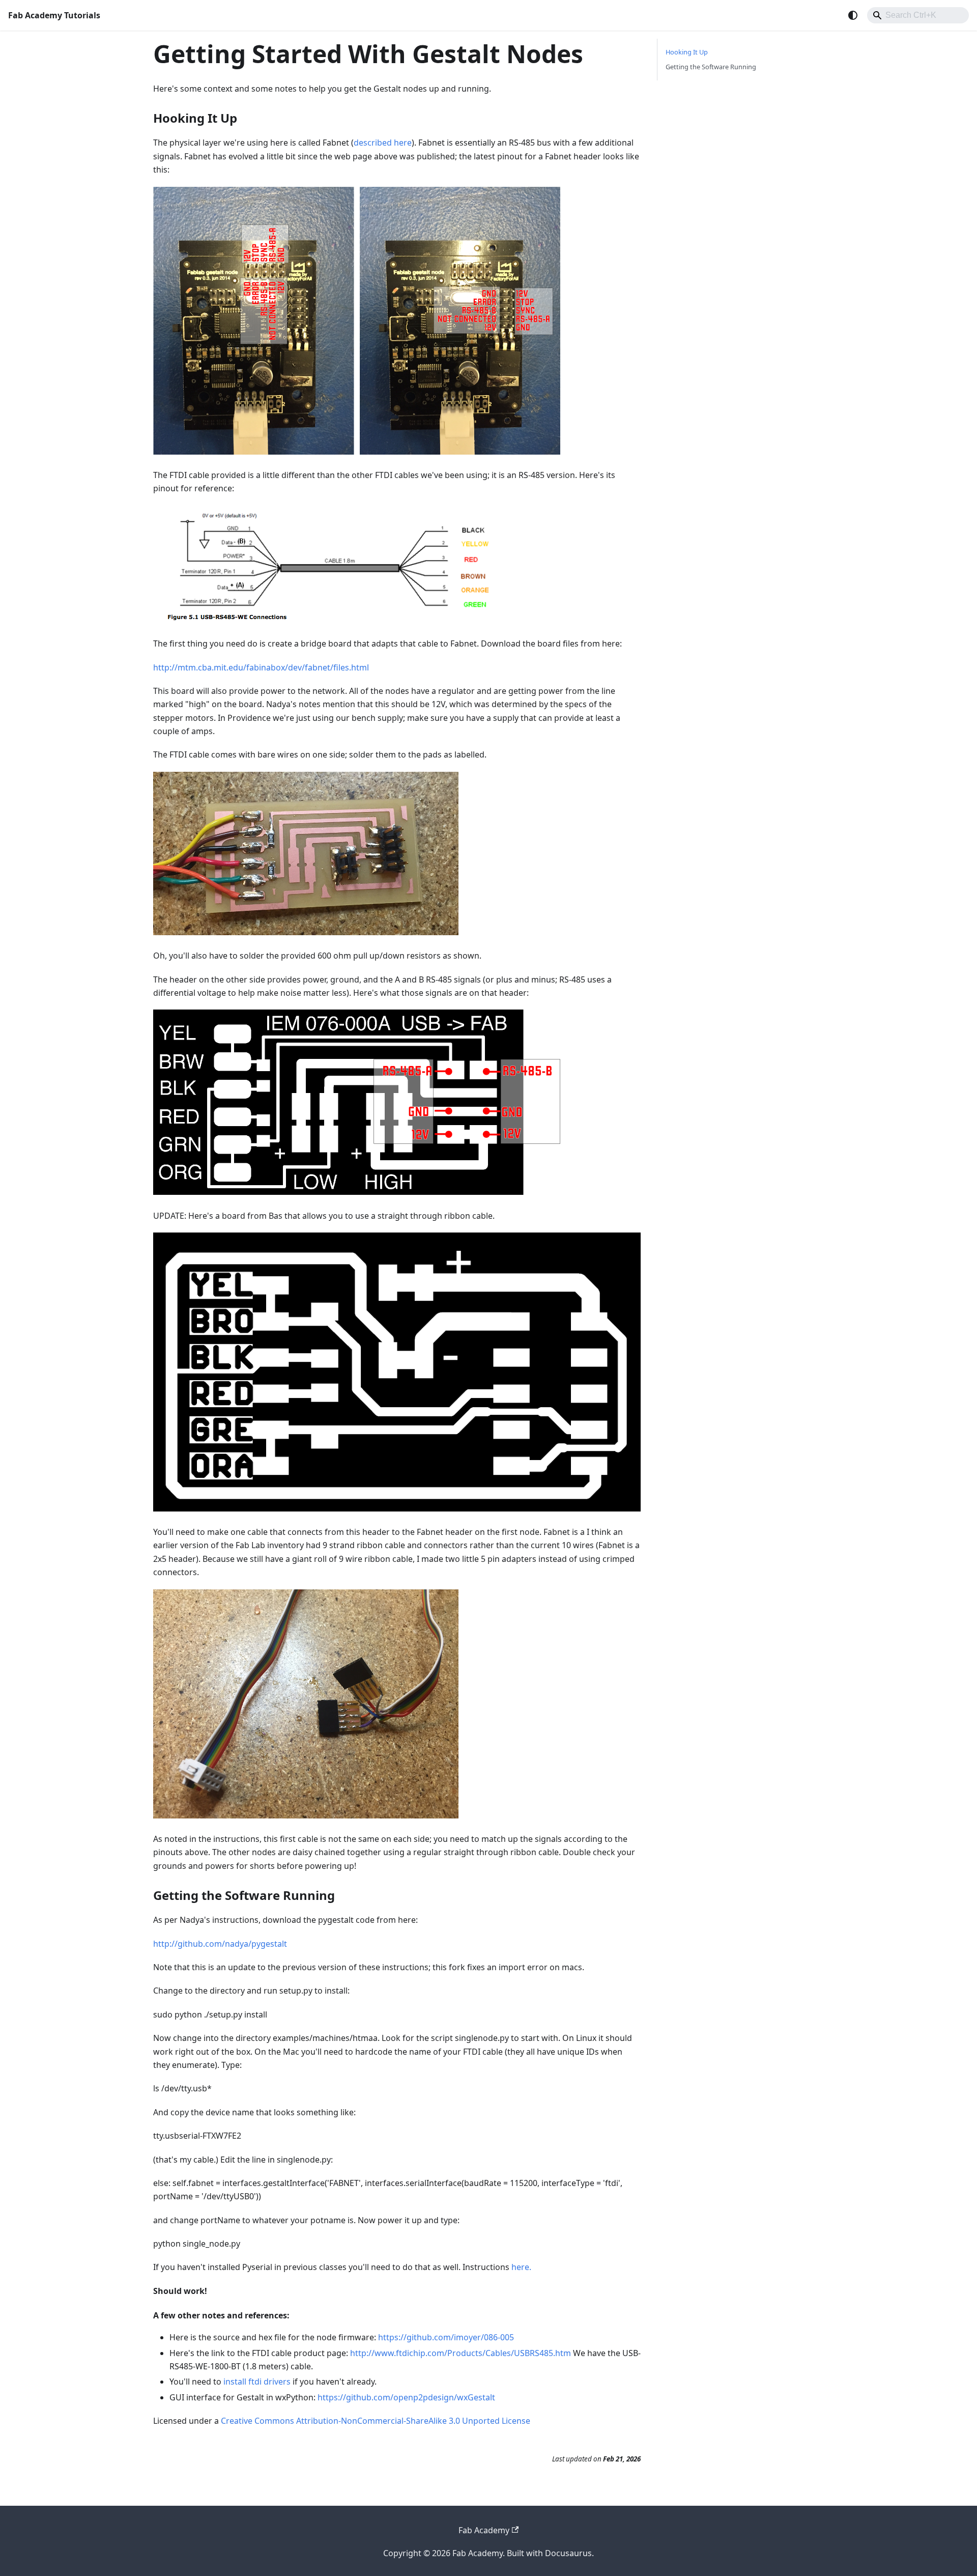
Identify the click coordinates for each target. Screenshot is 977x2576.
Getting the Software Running (711, 67)
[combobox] (918, 15)
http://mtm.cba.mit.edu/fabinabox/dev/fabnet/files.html (261, 667)
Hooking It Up (687, 52)
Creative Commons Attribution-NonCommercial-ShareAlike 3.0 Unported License (376, 2421)
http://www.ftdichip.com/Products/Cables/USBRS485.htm (461, 2353)
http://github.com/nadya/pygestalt (220, 1944)
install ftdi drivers (257, 2382)
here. (521, 2267)
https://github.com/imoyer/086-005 (446, 2337)
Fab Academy (484, 2530)
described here (383, 143)
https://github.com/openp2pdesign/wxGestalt (406, 2397)
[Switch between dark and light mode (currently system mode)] (853, 15)
